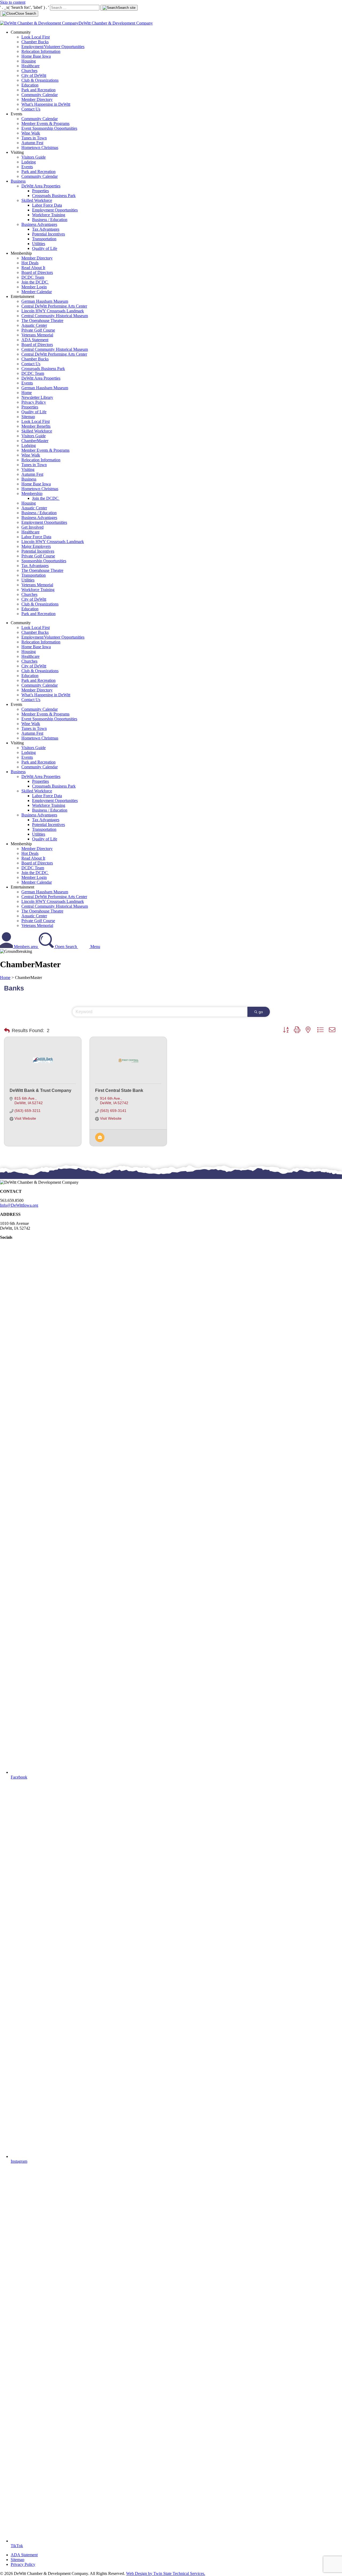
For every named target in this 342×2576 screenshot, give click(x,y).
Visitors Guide (34, 157)
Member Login (34, 287)
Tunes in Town (34, 138)
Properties (40, 191)
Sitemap (28, 417)
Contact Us (31, 109)
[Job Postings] (100, 1141)
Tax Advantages (46, 229)
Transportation (44, 239)
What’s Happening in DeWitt (46, 104)
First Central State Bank (119, 1090)
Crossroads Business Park (54, 196)
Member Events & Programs (45, 123)
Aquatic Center (34, 325)
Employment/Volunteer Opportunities (53, 47)
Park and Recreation (38, 90)
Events (27, 167)
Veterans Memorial (37, 335)
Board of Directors (37, 272)
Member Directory (37, 99)
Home (27, 393)
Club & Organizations (40, 80)
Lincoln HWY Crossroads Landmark (53, 311)
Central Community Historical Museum (55, 316)
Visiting (28, 469)
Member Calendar (37, 292)
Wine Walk (31, 133)
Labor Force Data (47, 205)
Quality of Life (45, 248)
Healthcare (30, 66)
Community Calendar (40, 95)
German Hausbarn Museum (45, 301)
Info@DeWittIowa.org (19, 1205)
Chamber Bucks (35, 42)
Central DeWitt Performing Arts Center (54, 306)
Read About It (33, 268)
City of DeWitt (34, 75)
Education (30, 85)
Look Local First (36, 37)
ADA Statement (35, 340)
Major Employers (36, 546)
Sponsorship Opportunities (44, 561)
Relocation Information (41, 51)
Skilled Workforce (37, 200)
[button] (7, 1031)
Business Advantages (39, 224)
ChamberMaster (35, 441)
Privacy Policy (34, 402)
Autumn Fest (32, 143)
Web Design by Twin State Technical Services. (166, 2573)
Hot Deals (30, 263)
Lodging (29, 162)
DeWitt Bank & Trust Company (40, 1090)
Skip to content (13, 2)
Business (18, 181)
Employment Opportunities (55, 210)
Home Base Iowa (36, 56)
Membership (32, 493)
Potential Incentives (48, 234)
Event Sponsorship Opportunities (49, 128)
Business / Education (50, 220)
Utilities (39, 244)
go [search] (261, 1012)
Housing (29, 61)
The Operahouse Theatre (42, 320)
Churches (29, 71)
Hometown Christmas (40, 148)
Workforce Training (49, 215)
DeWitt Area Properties (41, 186)
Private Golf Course (38, 330)
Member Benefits (36, 426)
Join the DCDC (35, 282)
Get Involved (32, 527)
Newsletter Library (37, 397)
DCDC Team (33, 277)
